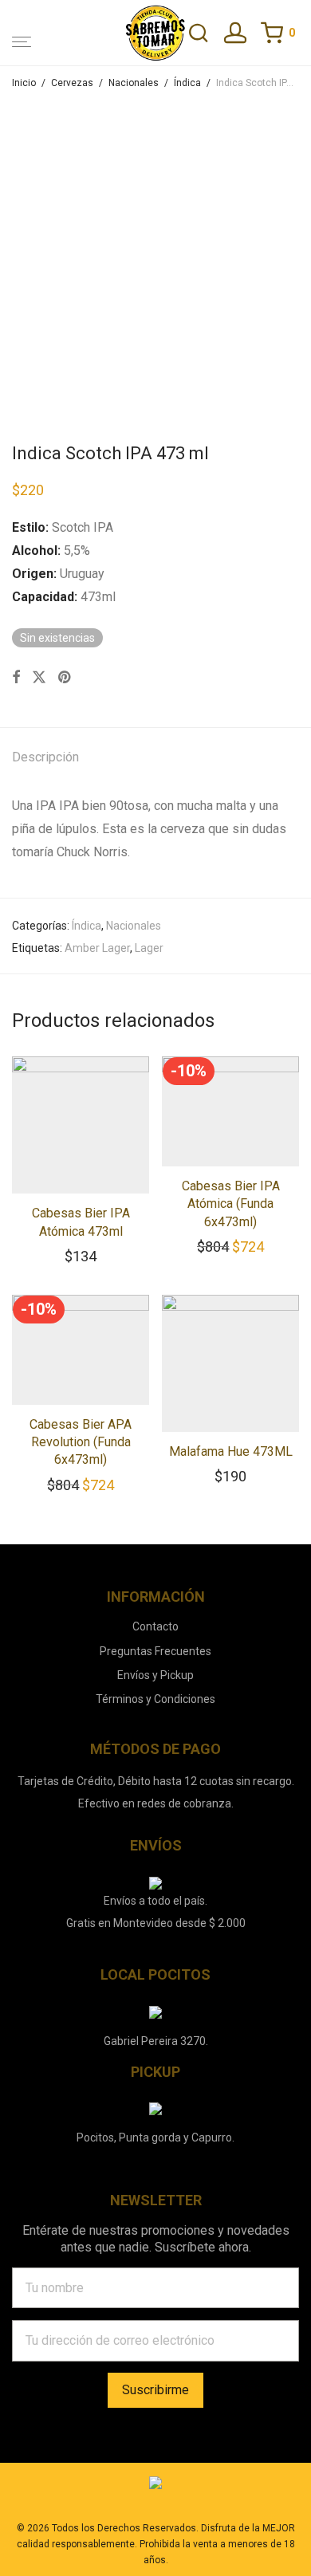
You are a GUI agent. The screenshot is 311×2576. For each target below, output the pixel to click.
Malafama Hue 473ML (231, 1451)
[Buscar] (206, 34)
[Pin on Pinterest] (65, 678)
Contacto (155, 1626)
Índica (187, 83)
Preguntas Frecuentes (155, 1651)
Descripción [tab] (45, 757)
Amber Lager (97, 948)
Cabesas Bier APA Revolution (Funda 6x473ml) (81, 1442)
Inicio (24, 83)
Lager (149, 948)
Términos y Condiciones (155, 1699)
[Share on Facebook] (16, 678)
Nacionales (134, 83)
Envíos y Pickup (155, 1675)
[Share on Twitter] (39, 678)
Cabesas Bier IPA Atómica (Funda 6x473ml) (231, 1204)
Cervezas (72, 83)
